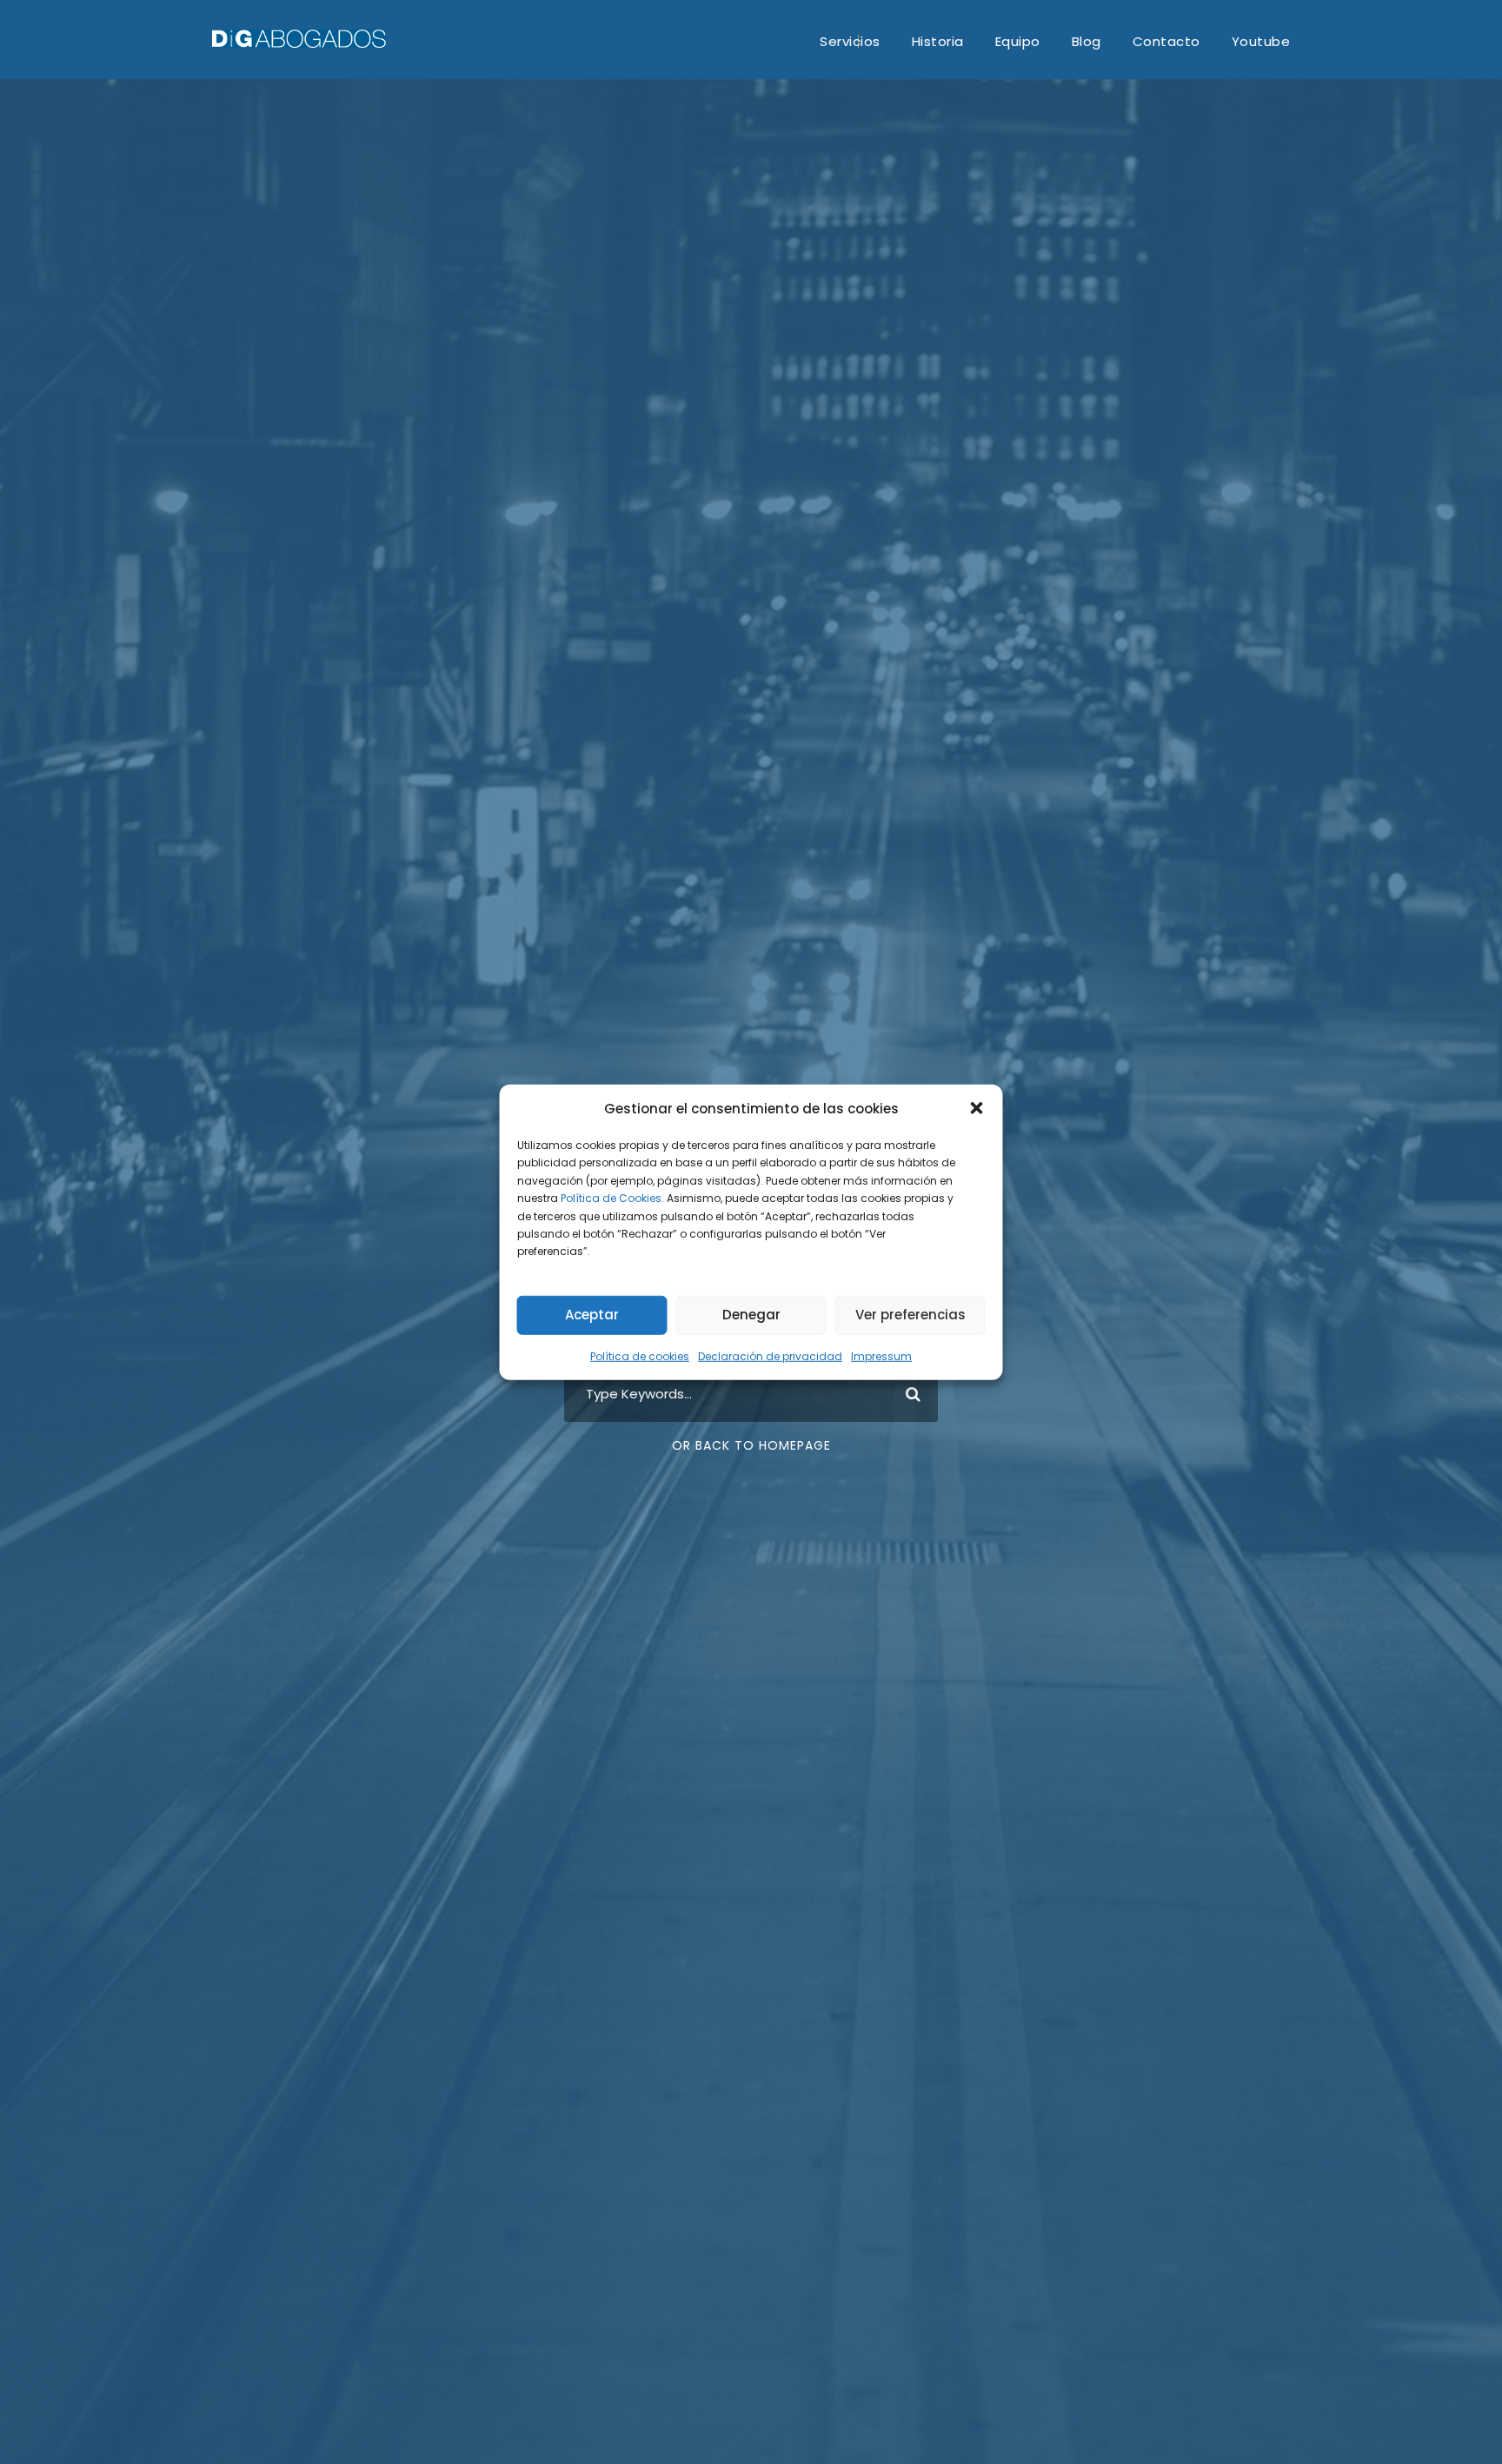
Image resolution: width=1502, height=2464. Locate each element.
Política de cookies (640, 1356)
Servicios (850, 41)
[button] (977, 1108)
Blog (1087, 41)
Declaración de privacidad (770, 1356)
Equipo (1018, 41)
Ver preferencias (911, 1315)
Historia (938, 41)
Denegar (751, 1315)
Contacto (1166, 41)
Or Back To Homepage (751, 1445)
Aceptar (592, 1315)
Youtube (1261, 41)
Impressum (881, 1356)
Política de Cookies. (612, 1198)
